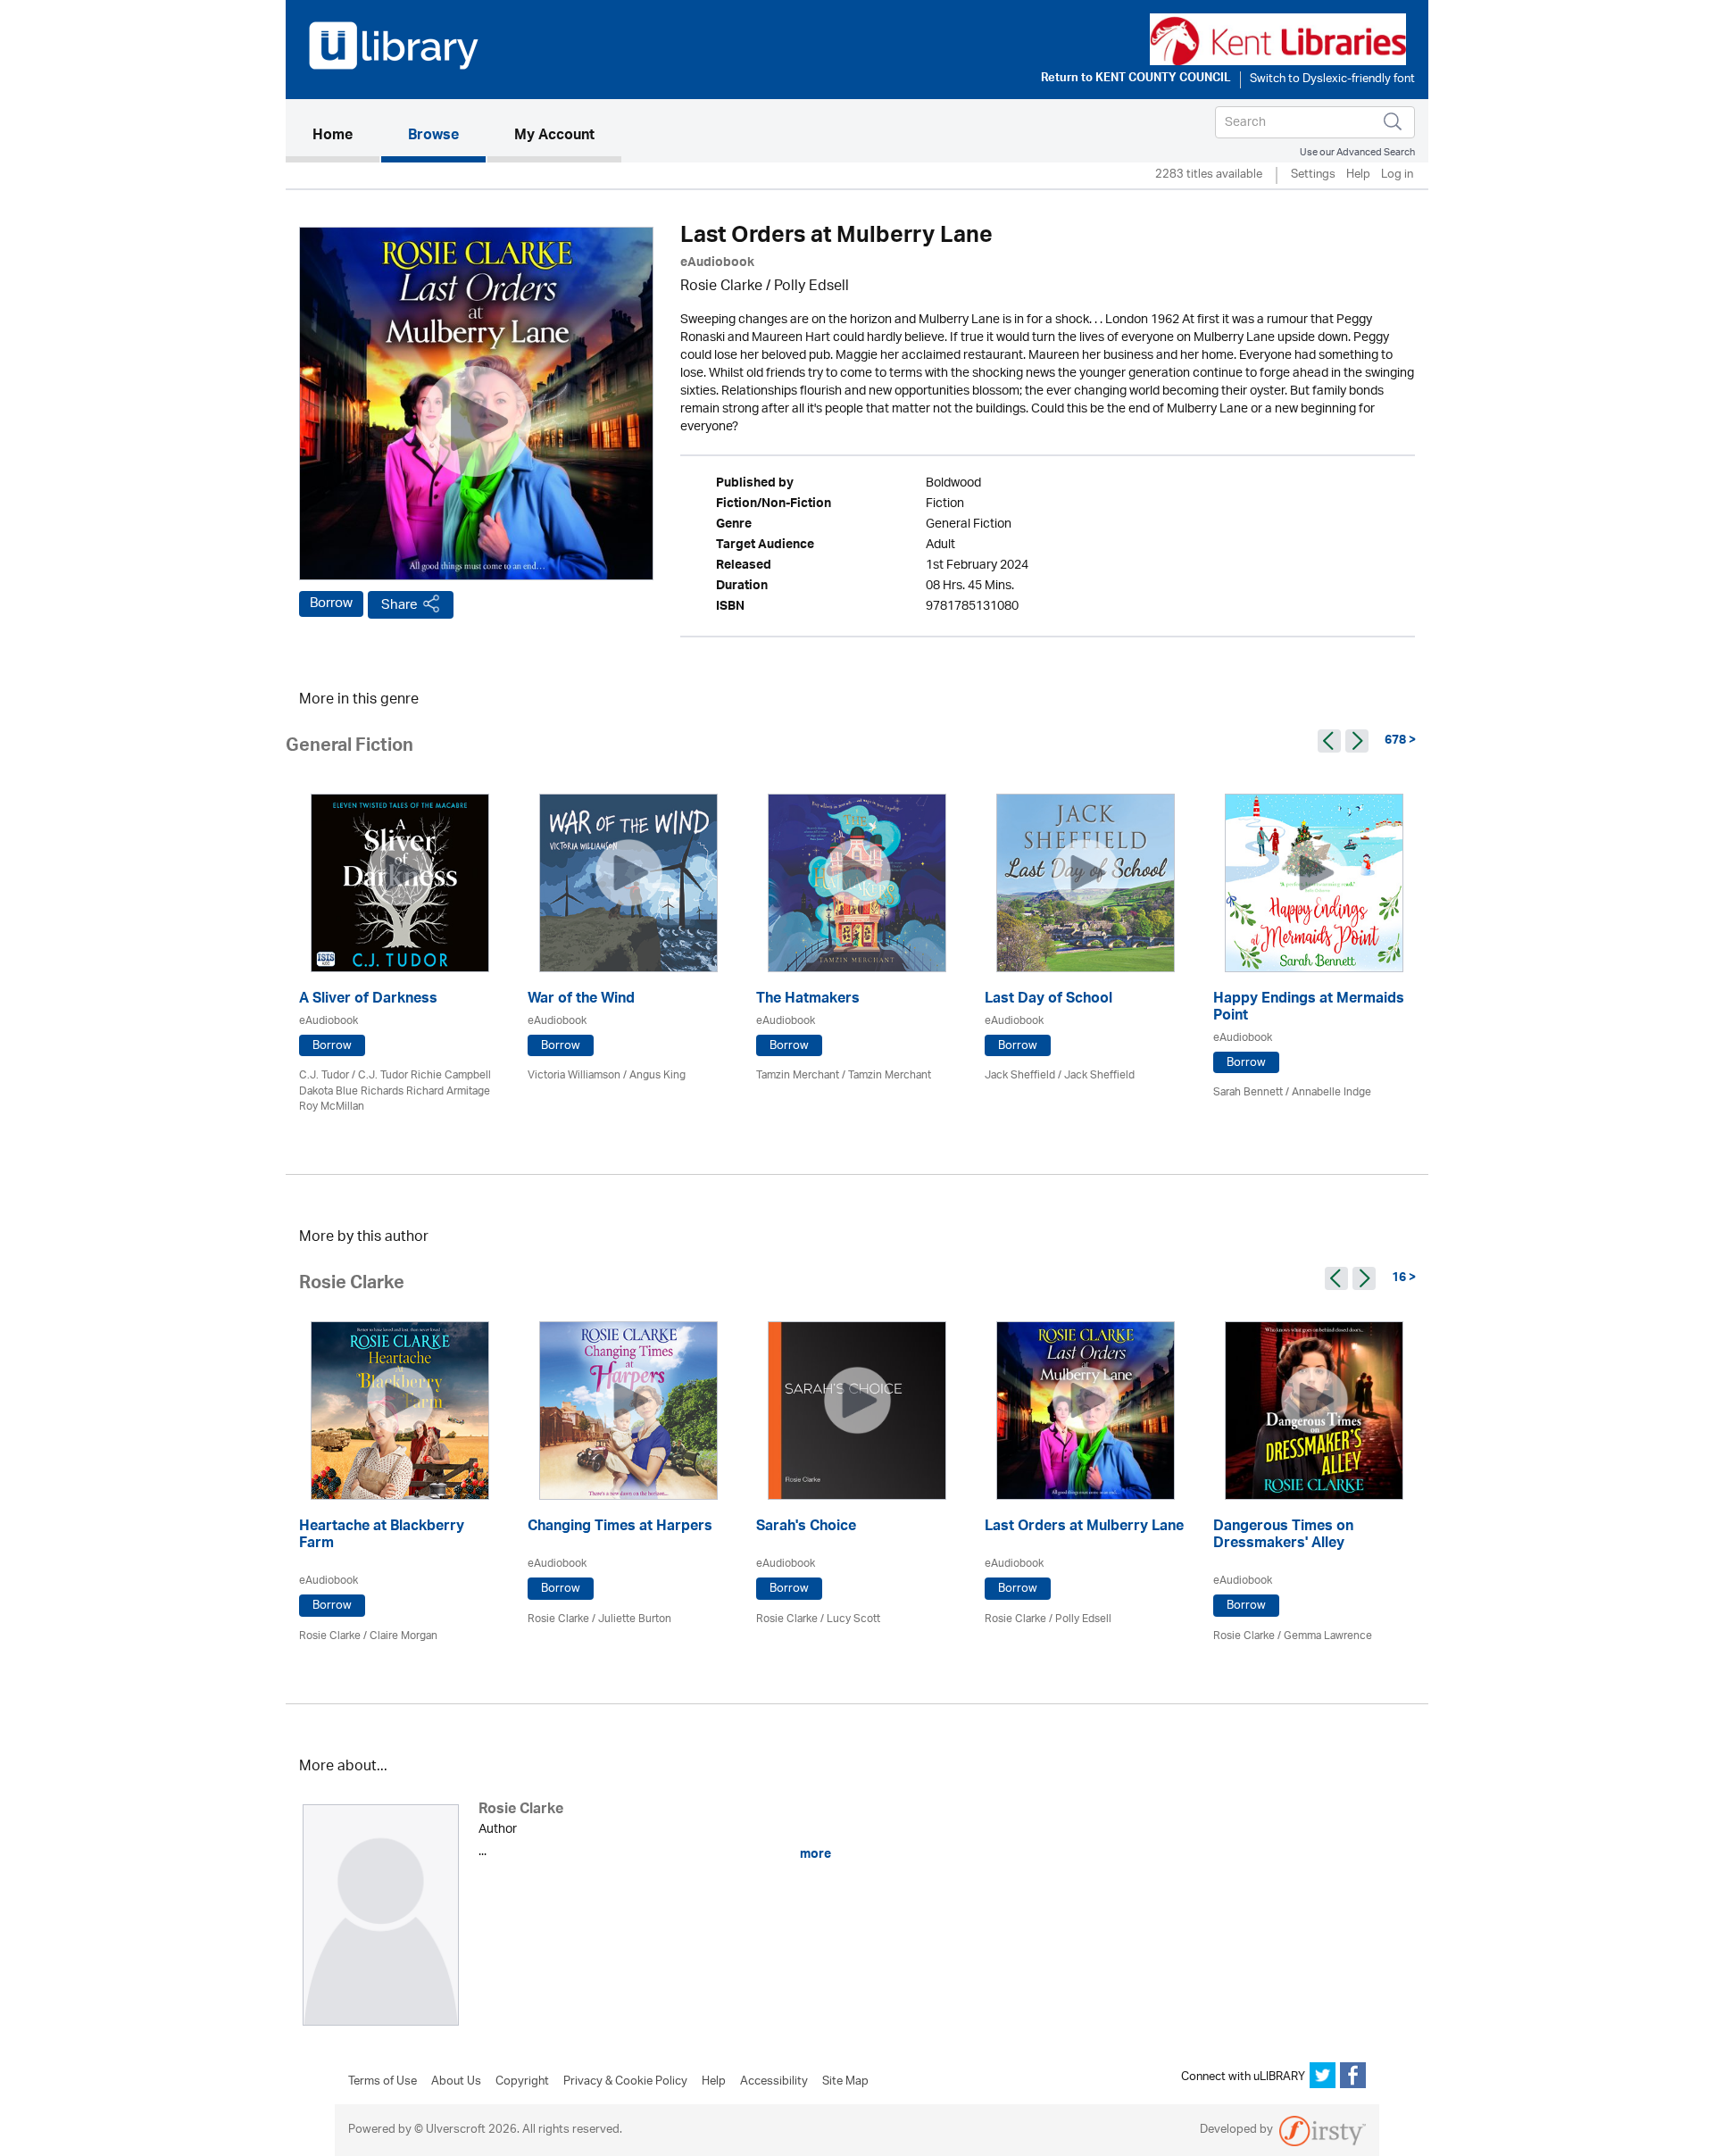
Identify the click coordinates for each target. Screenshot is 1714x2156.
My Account (554, 137)
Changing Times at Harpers (620, 1528)
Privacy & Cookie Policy (625, 2082)
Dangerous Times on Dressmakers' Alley (1283, 1536)
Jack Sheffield (1020, 1075)
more (814, 1854)
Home (346, 136)
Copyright (522, 2082)
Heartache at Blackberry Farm (382, 1536)
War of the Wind (581, 1000)
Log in (1397, 175)
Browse (433, 137)
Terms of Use (383, 2082)
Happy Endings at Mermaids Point (1309, 1009)
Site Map (845, 2082)
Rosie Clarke (721, 287)
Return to (1136, 79)
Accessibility (774, 2082)
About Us (456, 2082)
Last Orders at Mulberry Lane (1084, 1528)
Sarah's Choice (806, 1528)
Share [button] (399, 605)
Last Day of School (1048, 1000)
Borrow (331, 604)
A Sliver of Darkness (368, 1000)
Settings (1313, 175)
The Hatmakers (808, 1000)
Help (1358, 175)
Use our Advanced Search (1357, 152)
